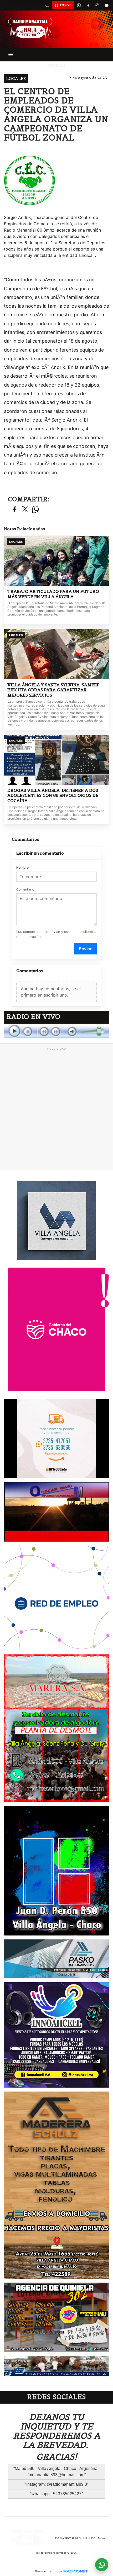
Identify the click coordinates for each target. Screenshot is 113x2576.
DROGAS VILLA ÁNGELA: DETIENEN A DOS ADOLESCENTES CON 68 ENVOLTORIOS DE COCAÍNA (53, 796)
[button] (47, 5)
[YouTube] (106, 5)
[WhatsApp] (79, 5)
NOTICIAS (57, 65)
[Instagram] (97, 5)
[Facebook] (88, 5)
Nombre (22, 867)
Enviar (85, 949)
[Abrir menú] (11, 54)
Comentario (25, 889)
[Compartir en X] (25, 510)
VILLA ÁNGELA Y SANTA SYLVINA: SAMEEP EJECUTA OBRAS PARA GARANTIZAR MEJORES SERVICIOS (53, 690)
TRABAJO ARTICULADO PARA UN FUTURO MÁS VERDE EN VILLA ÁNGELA (53, 594)
